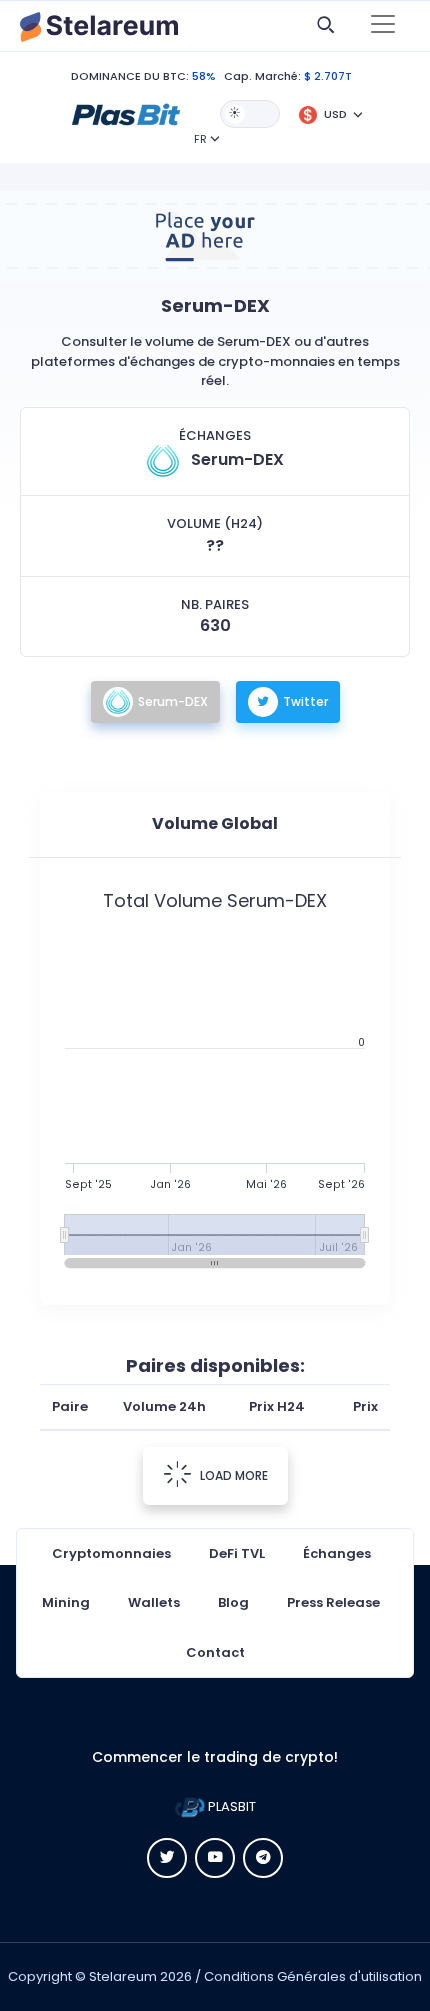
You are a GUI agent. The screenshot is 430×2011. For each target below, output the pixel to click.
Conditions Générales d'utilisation (313, 1976)
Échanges (337, 1553)
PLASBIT (230, 1806)
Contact (215, 1652)
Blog (233, 1602)
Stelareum (123, 1976)
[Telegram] (263, 1858)
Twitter (305, 701)
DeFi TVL (237, 1553)
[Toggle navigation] (383, 26)
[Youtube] (215, 1858)
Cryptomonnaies (111, 1553)
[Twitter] (167, 1858)
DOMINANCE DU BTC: (130, 76)
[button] (126, 113)
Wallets (154, 1602)
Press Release (333, 1602)
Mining (66, 1602)
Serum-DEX (173, 701)
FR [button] (200, 139)
